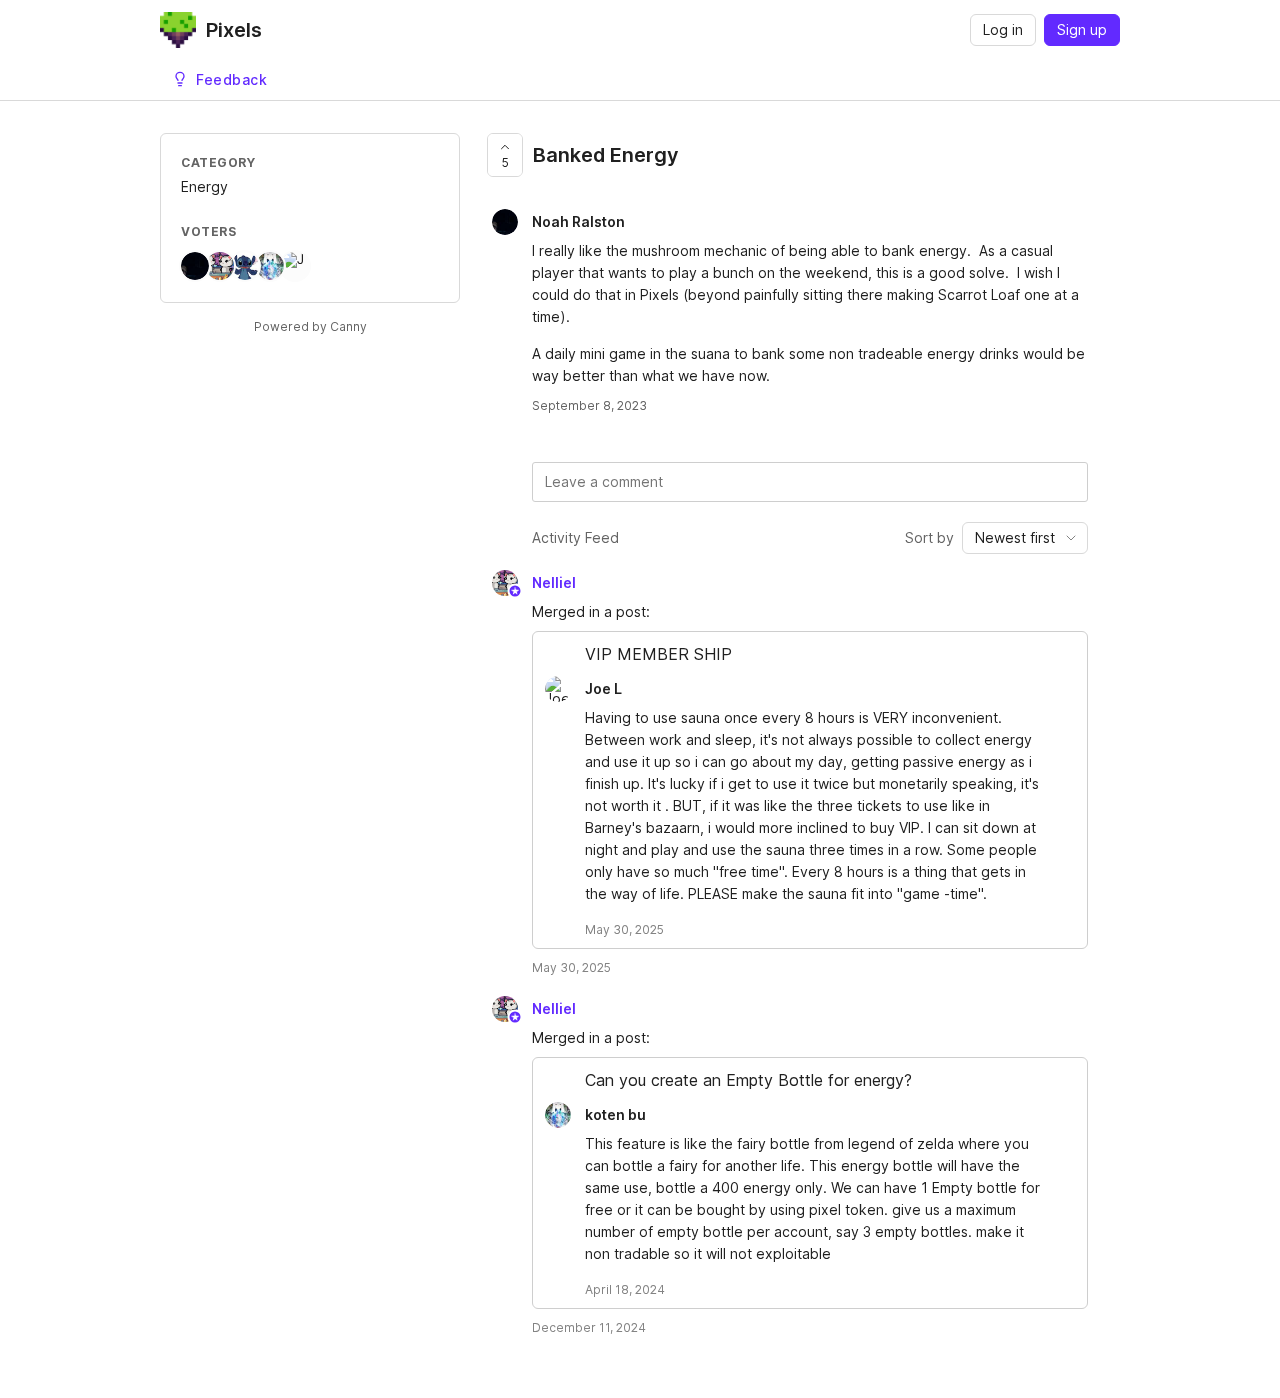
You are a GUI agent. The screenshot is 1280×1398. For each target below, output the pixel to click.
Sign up (1082, 29)
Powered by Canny (310, 326)
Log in (1003, 29)
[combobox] (1025, 538)
